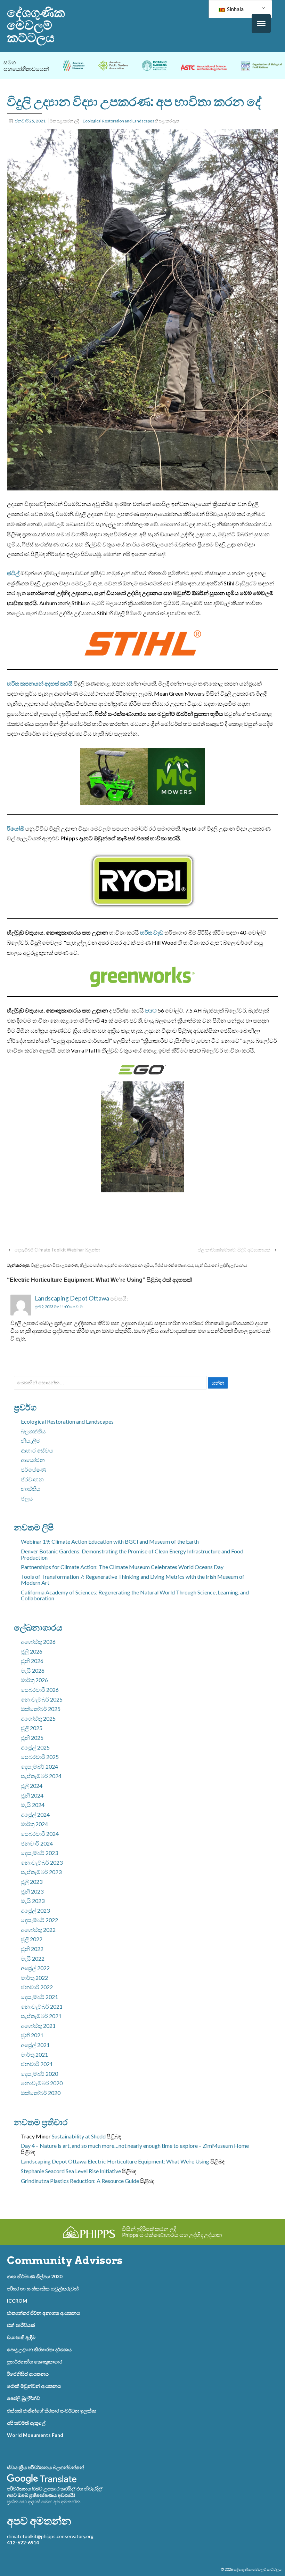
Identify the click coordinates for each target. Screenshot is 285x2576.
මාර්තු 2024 (34, 1824)
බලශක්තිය (33, 1431)
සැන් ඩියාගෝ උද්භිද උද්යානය (221, 1265)
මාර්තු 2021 (34, 2054)
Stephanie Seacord (43, 2171)
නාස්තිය (31, 1489)
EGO (151, 1010)
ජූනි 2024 (32, 1795)
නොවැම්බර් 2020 (42, 2083)
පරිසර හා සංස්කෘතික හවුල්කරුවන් (43, 2289)
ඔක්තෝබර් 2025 (41, 1709)
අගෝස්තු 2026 (38, 1642)
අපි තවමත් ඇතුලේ (26, 2423)
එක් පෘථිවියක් (21, 2325)
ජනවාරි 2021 (37, 2064)
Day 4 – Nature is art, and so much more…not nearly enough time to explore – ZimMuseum (127, 2146)
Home (241, 2146)
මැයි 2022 (33, 1958)
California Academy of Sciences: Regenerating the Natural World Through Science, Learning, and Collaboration (135, 1595)
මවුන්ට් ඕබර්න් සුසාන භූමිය (129, 1265)
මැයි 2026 (33, 1670)
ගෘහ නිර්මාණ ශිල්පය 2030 (35, 2276)
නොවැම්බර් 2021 (42, 2006)
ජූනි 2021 (32, 2035)
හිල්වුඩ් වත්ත (91, 1265)
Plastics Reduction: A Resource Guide (95, 2181)
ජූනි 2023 (32, 1891)
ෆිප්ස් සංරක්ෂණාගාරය (174, 1265)
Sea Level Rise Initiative (93, 2171)
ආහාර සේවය (37, 1450)
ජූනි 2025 (32, 1738)
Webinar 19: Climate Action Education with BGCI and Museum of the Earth (110, 1541)
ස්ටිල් (13, 573)
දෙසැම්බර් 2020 (39, 2074)
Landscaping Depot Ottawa (72, 1298)
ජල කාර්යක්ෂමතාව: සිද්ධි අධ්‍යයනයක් (234, 1250)
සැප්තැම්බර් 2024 (41, 1776)
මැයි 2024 (33, 1805)
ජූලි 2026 (32, 1651)
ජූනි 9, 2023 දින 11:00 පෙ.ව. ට (59, 1307)
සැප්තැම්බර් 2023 (41, 1872)
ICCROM (17, 2301)
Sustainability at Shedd (79, 2136)
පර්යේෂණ (34, 1469)
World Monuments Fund (35, 2435)
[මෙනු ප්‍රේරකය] (261, 23)
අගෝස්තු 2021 (38, 2026)
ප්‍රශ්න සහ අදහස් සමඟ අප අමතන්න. (44, 2501)
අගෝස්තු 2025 (38, 1718)
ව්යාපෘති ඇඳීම (21, 2337)
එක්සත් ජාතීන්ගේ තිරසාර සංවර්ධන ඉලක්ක (52, 2411)
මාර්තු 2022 (34, 1978)
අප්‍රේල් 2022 (35, 1968)
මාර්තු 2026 (34, 1680)
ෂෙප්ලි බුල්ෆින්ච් (23, 2398)
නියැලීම (31, 1441)
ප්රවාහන (32, 1479)
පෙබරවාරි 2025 (40, 1757)
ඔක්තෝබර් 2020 (41, 2093)
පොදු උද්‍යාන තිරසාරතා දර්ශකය (39, 2349)
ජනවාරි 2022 (37, 1987)
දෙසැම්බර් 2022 (39, 1920)
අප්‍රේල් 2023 (35, 1910)
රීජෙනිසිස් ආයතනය (28, 2374)
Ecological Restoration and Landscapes (119, 121)
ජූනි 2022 (32, 1949)
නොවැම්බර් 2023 (42, 1862)
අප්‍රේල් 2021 (35, 2045)
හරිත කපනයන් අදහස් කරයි (40, 683)
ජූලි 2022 (32, 1939)
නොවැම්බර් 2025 (42, 1699)
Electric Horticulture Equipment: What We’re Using (148, 2161)
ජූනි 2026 (32, 1661)
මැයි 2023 (33, 1901)
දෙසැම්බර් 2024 (39, 1766)
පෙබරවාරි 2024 (40, 1834)
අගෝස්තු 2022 (38, 1930)
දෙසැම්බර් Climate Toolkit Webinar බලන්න (57, 1250)
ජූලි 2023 (32, 1882)
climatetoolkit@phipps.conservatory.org (50, 2536)
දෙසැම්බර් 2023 (39, 1853)
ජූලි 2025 (32, 1728)
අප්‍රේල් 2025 (35, 1747)
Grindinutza (35, 2181)
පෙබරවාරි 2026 (40, 1690)
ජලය (27, 1498)
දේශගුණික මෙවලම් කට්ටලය (36, 25)
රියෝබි (15, 828)
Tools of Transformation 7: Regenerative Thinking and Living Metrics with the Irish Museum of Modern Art (133, 1580)
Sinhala (235, 9)
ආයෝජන (33, 1460)
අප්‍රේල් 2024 (35, 1814)
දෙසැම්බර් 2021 (39, 1997)
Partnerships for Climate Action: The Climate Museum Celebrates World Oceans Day (122, 1567)
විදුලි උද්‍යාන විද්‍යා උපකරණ (55, 1265)
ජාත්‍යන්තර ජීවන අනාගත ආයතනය (43, 2313)
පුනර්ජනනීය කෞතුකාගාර (35, 2362)
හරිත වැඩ (152, 932)
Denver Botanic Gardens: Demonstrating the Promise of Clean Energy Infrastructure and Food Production (132, 1554)
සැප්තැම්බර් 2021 (41, 2016)
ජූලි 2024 (32, 1786)
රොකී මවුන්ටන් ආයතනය (34, 2386)
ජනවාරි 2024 (37, 1843)
